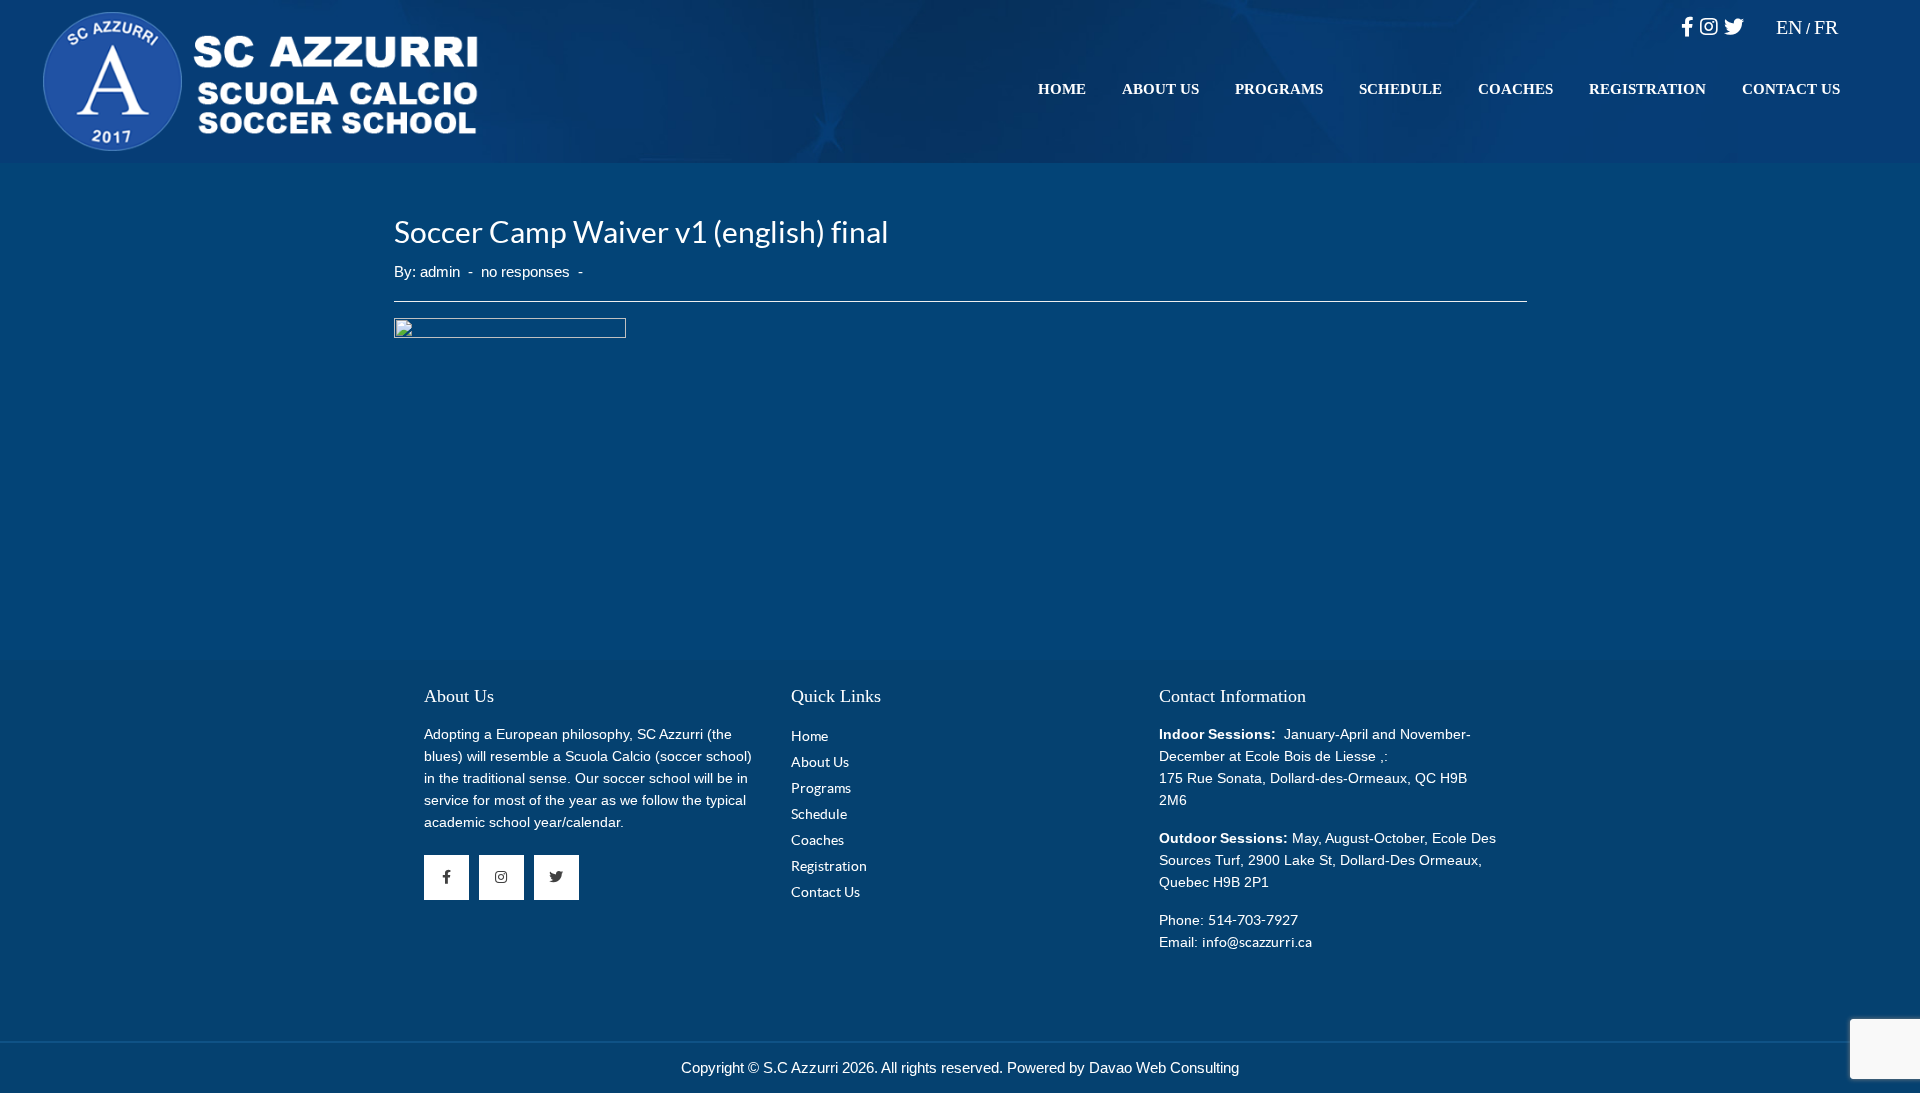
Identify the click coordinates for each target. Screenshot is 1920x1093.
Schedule (1400, 89)
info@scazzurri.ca (1257, 942)
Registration (1647, 89)
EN (1789, 27)
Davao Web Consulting (1164, 1067)
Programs (1279, 89)
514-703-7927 (1253, 920)
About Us (1160, 89)
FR (1826, 27)
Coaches (1515, 89)
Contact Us (1791, 89)
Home (1062, 89)
